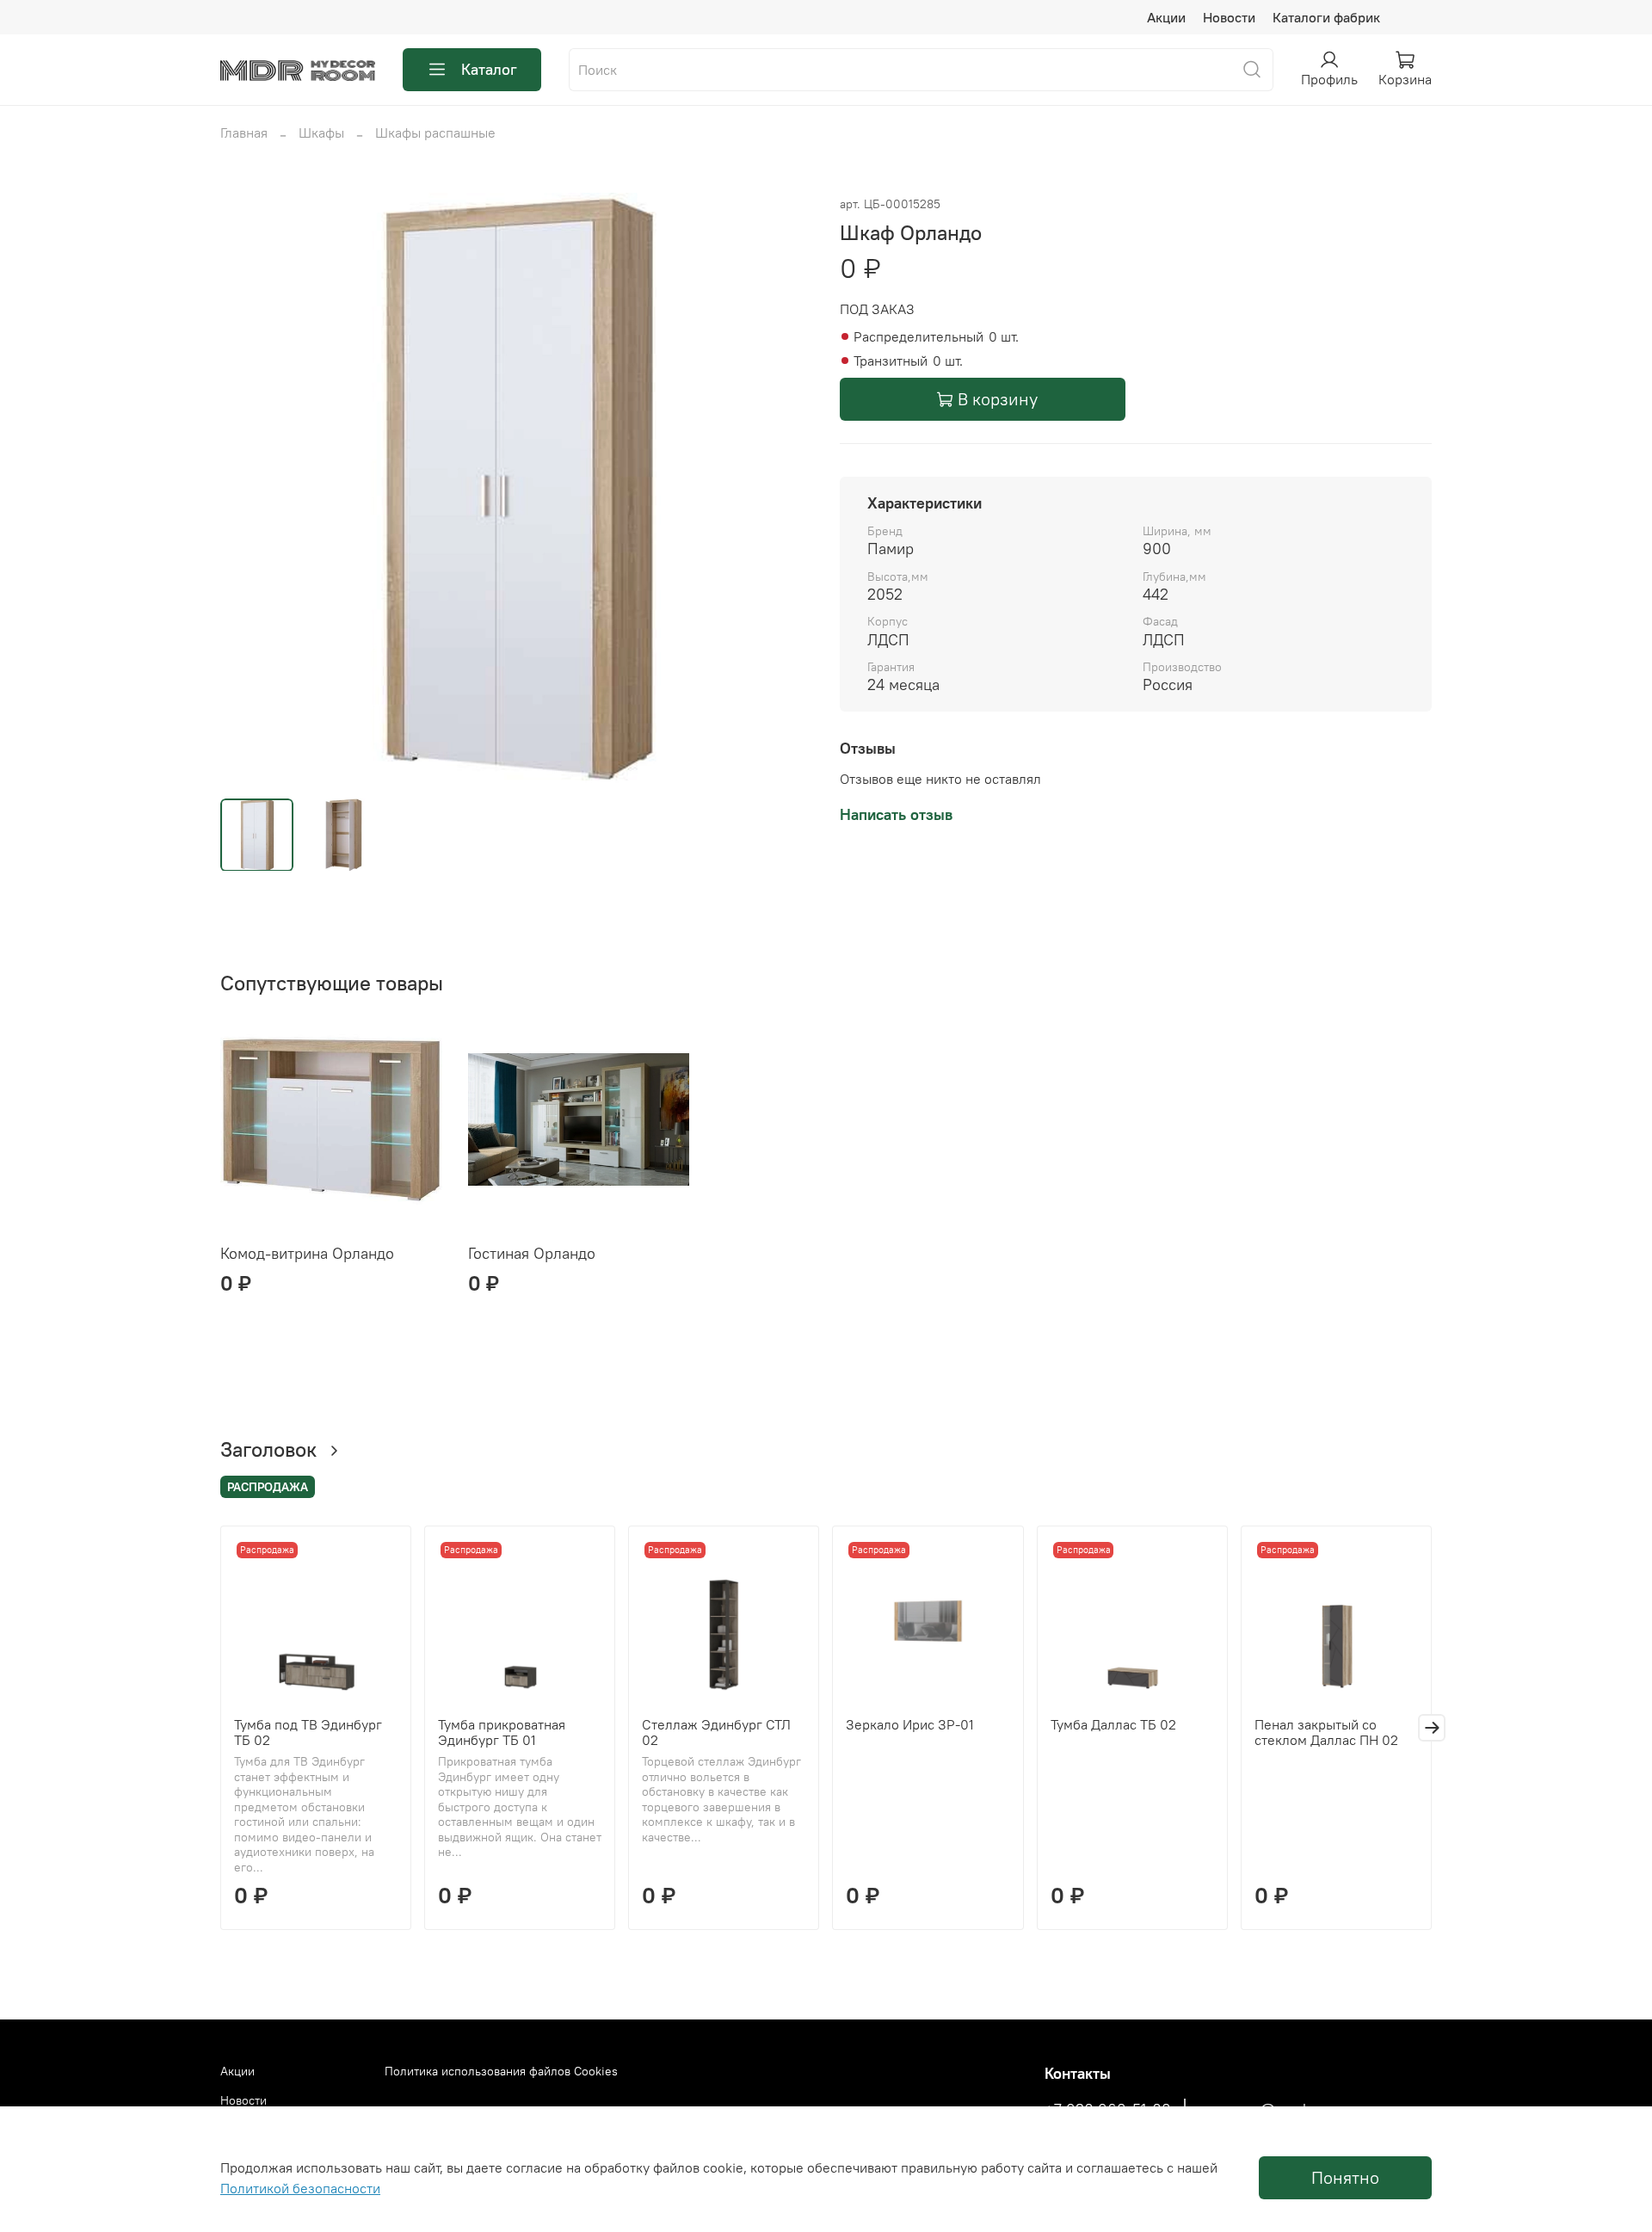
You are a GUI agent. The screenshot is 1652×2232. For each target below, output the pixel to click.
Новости (1229, 17)
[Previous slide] (248, 489)
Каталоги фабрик (1326, 17)
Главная (244, 133)
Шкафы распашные (435, 133)
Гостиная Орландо (532, 1253)
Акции (1166, 17)
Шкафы (321, 133)
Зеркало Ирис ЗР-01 (910, 1724)
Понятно (1345, 2177)
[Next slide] (785, 489)
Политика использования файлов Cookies (501, 2071)
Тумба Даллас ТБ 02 (1113, 1724)
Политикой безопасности (300, 2188)
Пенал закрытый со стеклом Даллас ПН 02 (1326, 1732)
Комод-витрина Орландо (307, 1253)
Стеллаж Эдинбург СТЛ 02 (716, 1732)
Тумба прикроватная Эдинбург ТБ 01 (502, 1732)
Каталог (489, 69)
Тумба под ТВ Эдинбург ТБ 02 (308, 1732)
